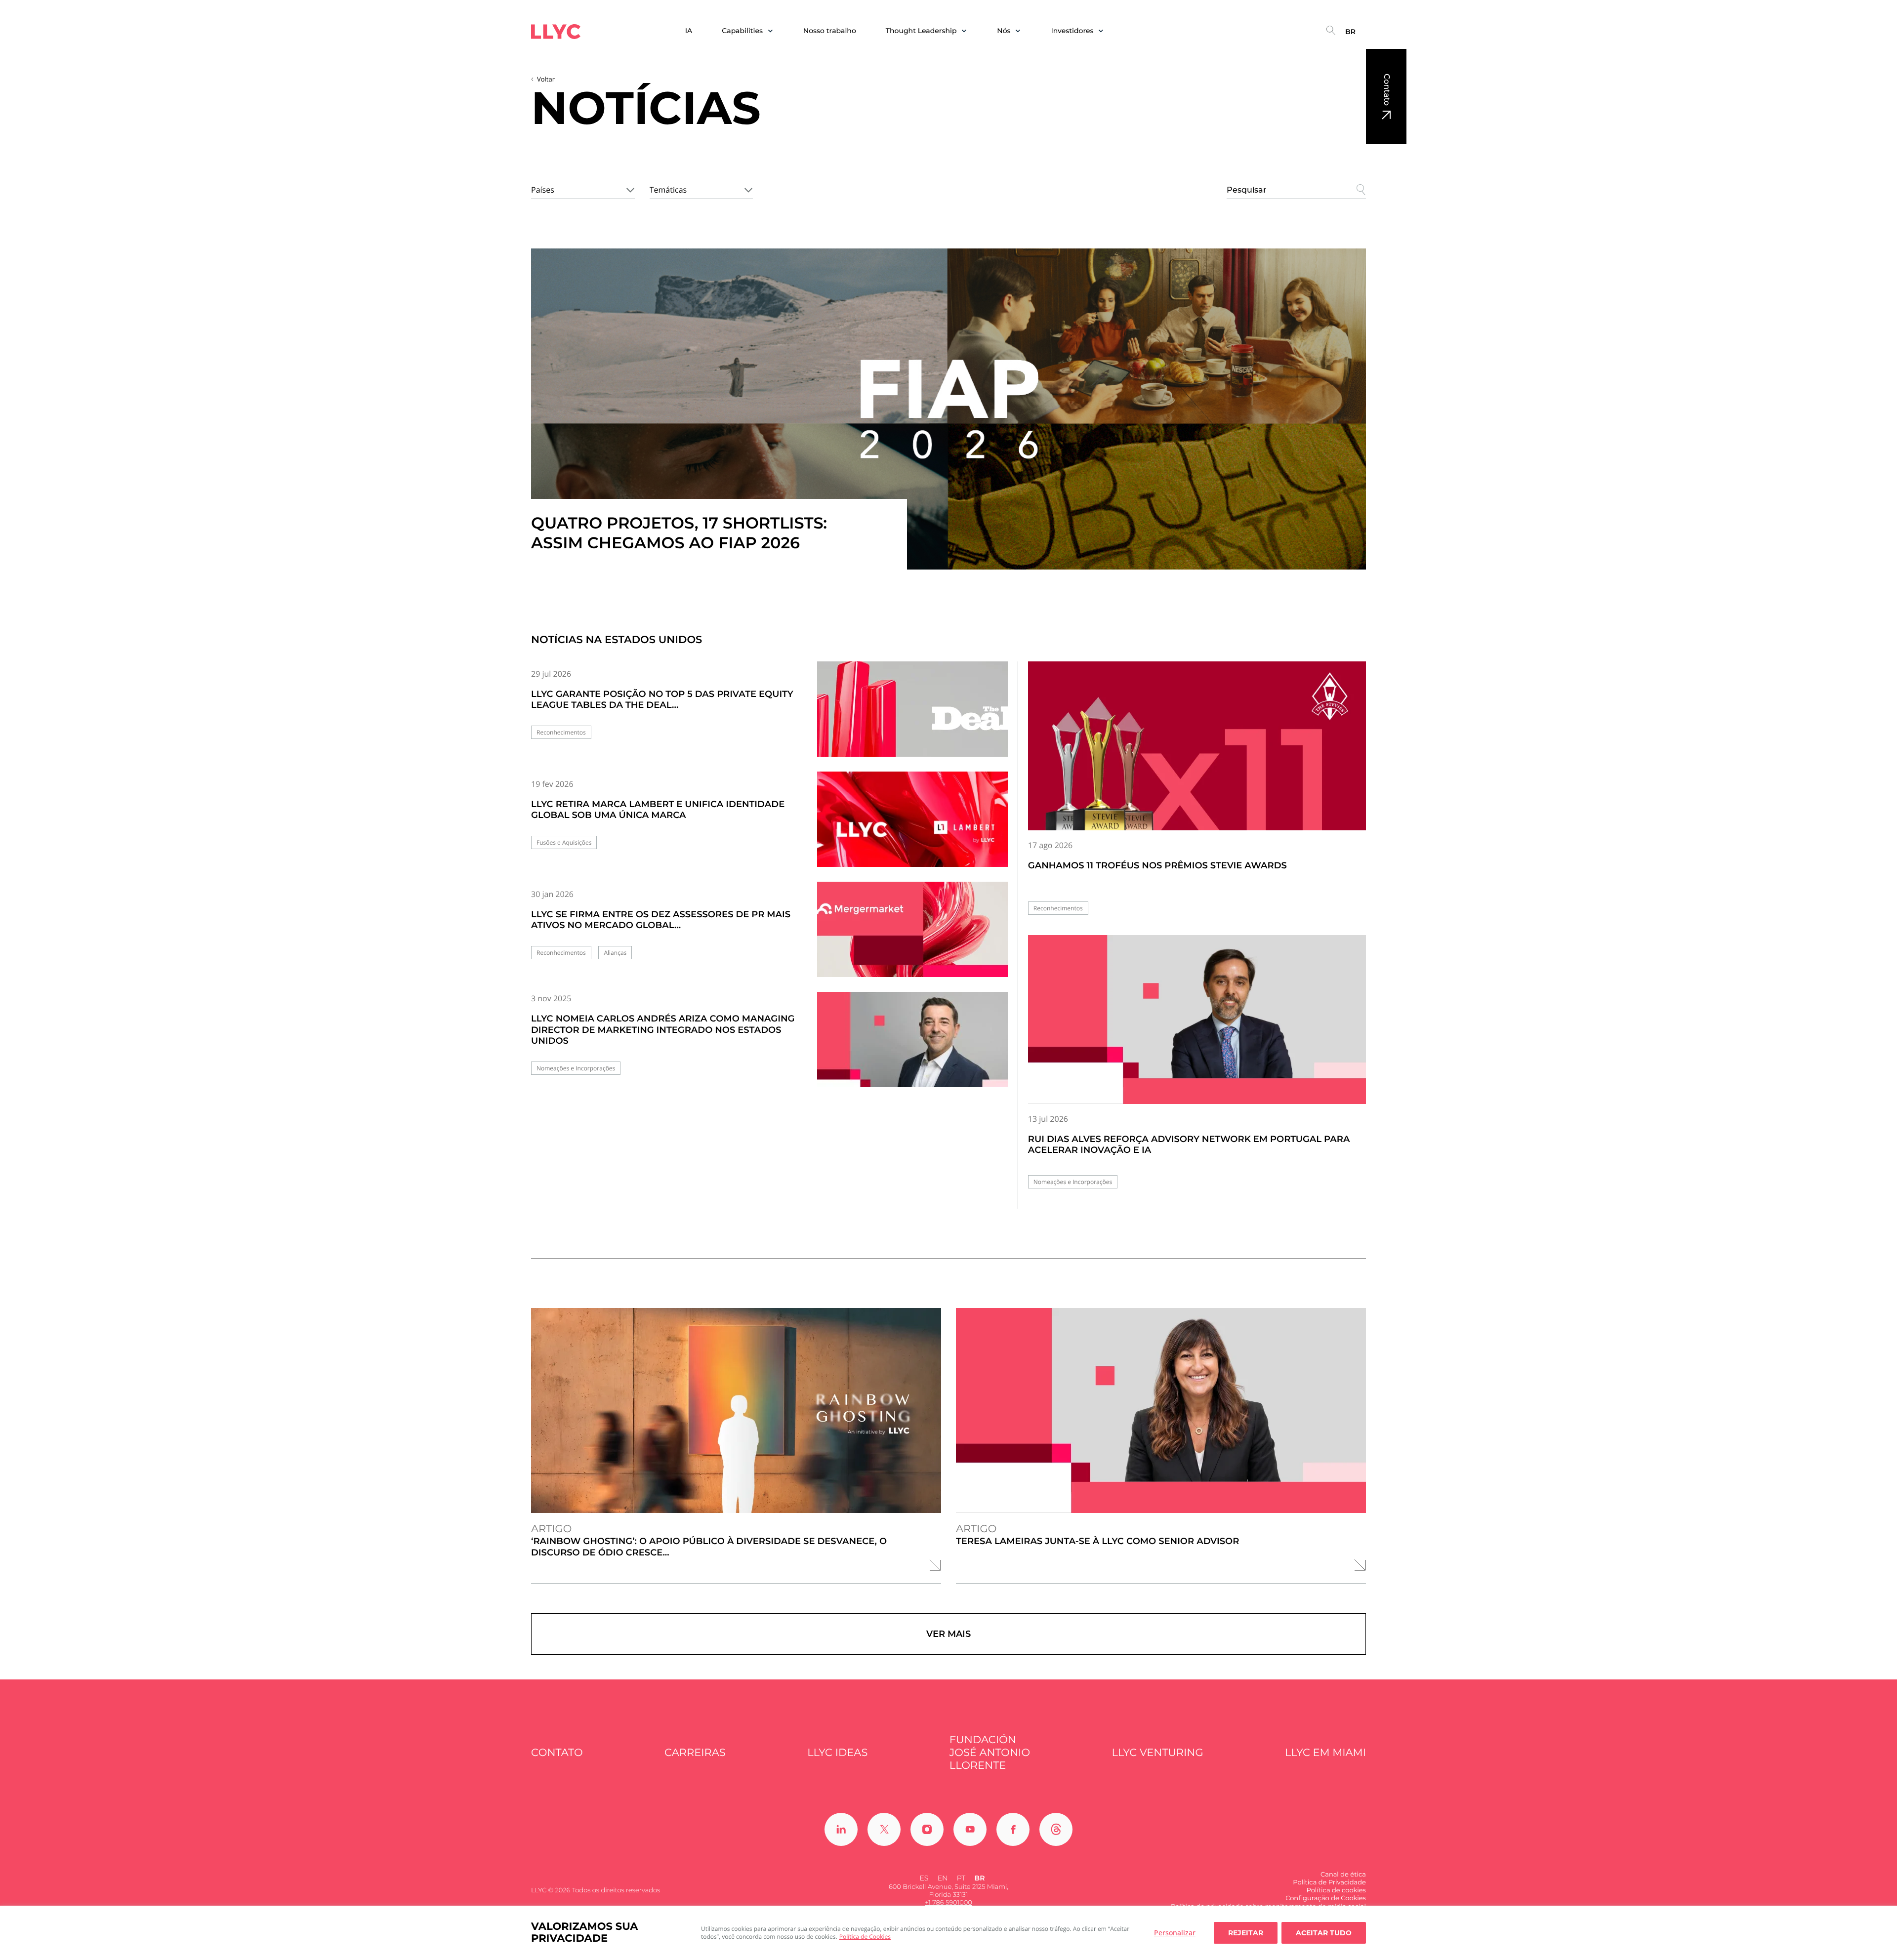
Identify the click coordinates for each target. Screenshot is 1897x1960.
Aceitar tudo (1324, 1933)
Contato (1386, 90)
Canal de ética (1343, 1875)
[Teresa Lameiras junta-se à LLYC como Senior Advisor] (1161, 1410)
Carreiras (695, 1753)
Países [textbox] (543, 190)
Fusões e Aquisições (564, 842)
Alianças (615, 953)
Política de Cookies (865, 1937)
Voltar (546, 79)
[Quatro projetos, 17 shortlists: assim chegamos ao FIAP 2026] (948, 409)
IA (689, 31)
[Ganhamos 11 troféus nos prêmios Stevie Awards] (1197, 746)
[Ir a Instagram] (927, 1829)
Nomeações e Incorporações (576, 1068)
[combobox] (583, 188)
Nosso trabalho (830, 31)
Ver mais (948, 1634)
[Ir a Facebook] (1013, 1829)
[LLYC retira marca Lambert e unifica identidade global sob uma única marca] (912, 828)
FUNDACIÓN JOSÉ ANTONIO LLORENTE (990, 1753)
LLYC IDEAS (837, 1753)
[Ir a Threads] (1056, 1829)
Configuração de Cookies (1326, 1898)
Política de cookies (1336, 1890)
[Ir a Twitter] (884, 1829)
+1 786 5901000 (948, 1903)
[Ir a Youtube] (970, 1829)
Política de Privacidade (1329, 1882)
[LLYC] (556, 32)
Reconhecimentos (561, 732)
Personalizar (1175, 1933)
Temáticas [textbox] (668, 190)
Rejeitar (1246, 1933)
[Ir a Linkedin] (841, 1829)
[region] (948, 1933)
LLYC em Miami (1325, 1753)
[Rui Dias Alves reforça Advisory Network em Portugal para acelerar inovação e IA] (1197, 1020)
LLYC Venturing (1157, 1753)
